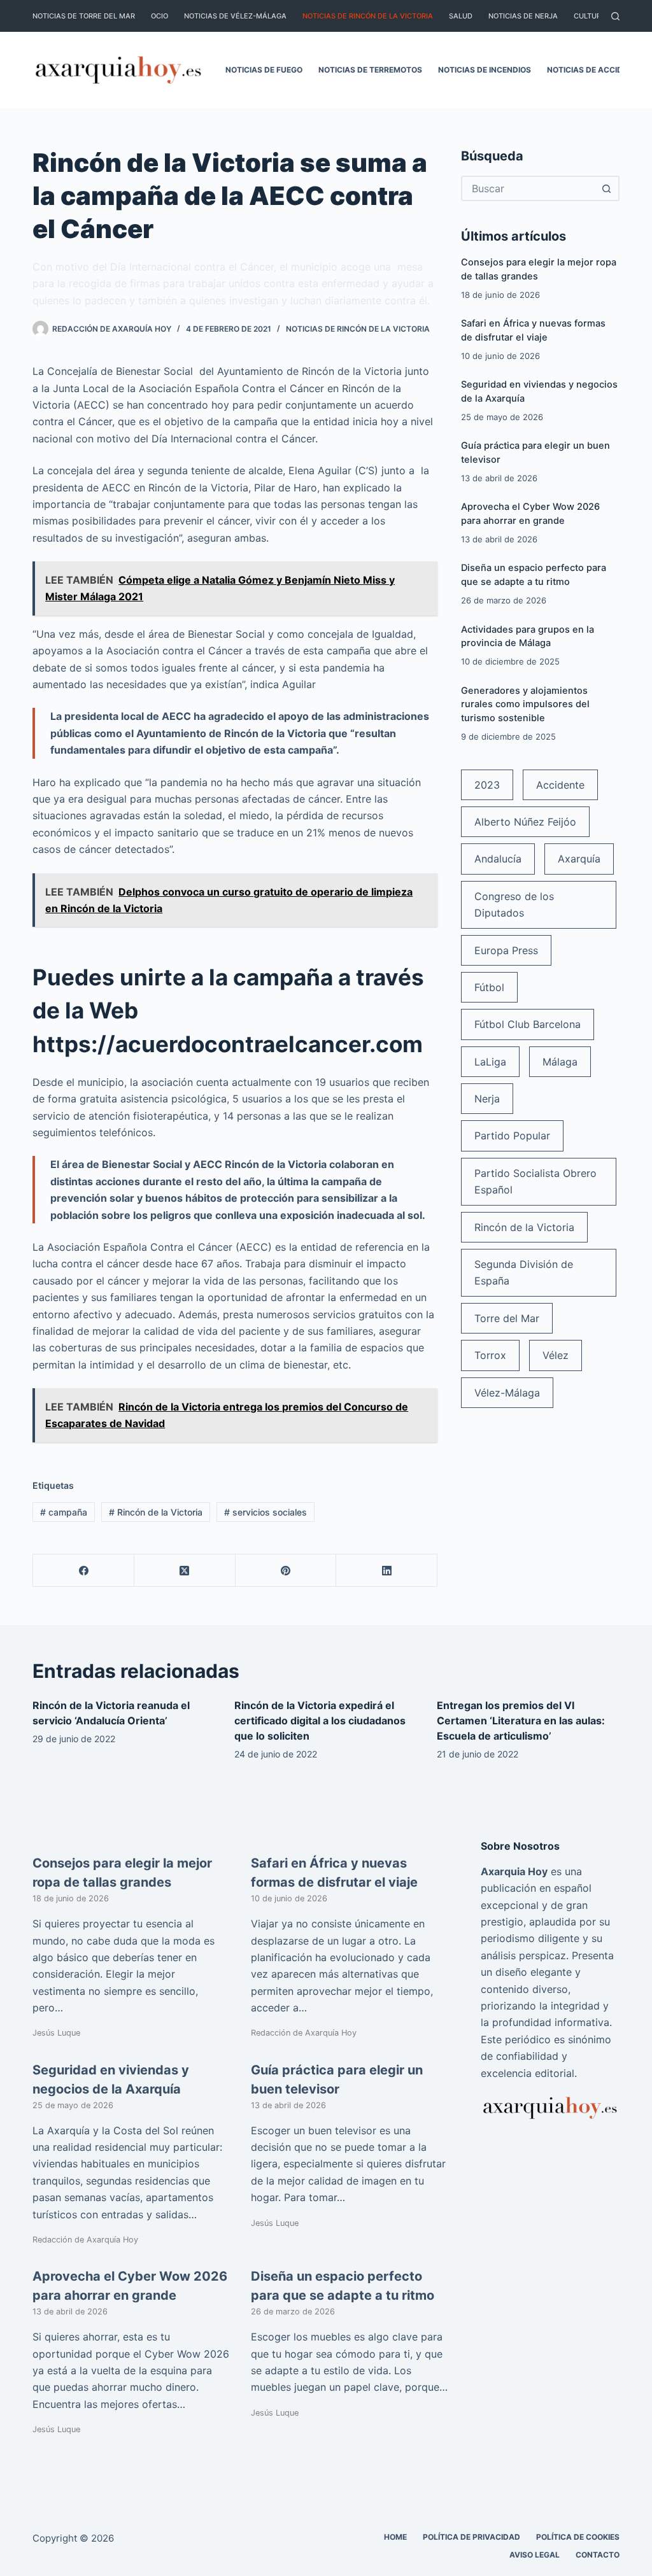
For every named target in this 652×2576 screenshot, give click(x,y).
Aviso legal (535, 2555)
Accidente (560, 785)
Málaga (560, 1062)
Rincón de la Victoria (156, 1512)
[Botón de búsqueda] (607, 188)
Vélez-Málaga (507, 1393)
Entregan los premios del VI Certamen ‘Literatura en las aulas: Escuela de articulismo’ (521, 1721)
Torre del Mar (507, 1318)
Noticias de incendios (485, 70)
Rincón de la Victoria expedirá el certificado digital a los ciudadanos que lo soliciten (320, 1721)
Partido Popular (512, 1136)
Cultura (590, 16)
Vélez (556, 1355)
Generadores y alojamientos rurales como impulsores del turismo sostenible (525, 705)
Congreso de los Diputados (514, 904)
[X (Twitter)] (185, 1571)
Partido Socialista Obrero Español (535, 1181)
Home (395, 2537)
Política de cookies (578, 2537)
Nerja (487, 1099)
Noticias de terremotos (370, 70)
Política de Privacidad (471, 2537)
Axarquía (579, 859)
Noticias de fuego (264, 70)
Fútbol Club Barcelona (528, 1024)
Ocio (159, 16)
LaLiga (490, 1062)
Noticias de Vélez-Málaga (235, 16)
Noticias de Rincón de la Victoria (368, 16)
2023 (487, 785)
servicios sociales (266, 1512)
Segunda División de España (524, 1272)
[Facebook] (84, 1571)
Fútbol (489, 987)
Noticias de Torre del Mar (84, 16)
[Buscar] (615, 16)
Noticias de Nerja (523, 16)
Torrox (490, 1355)
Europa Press (506, 950)
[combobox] (529, 188)
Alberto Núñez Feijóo (525, 822)
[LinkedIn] (387, 1571)
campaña (64, 1512)
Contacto (598, 2555)
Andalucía (498, 859)
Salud (461, 16)
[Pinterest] (286, 1571)
